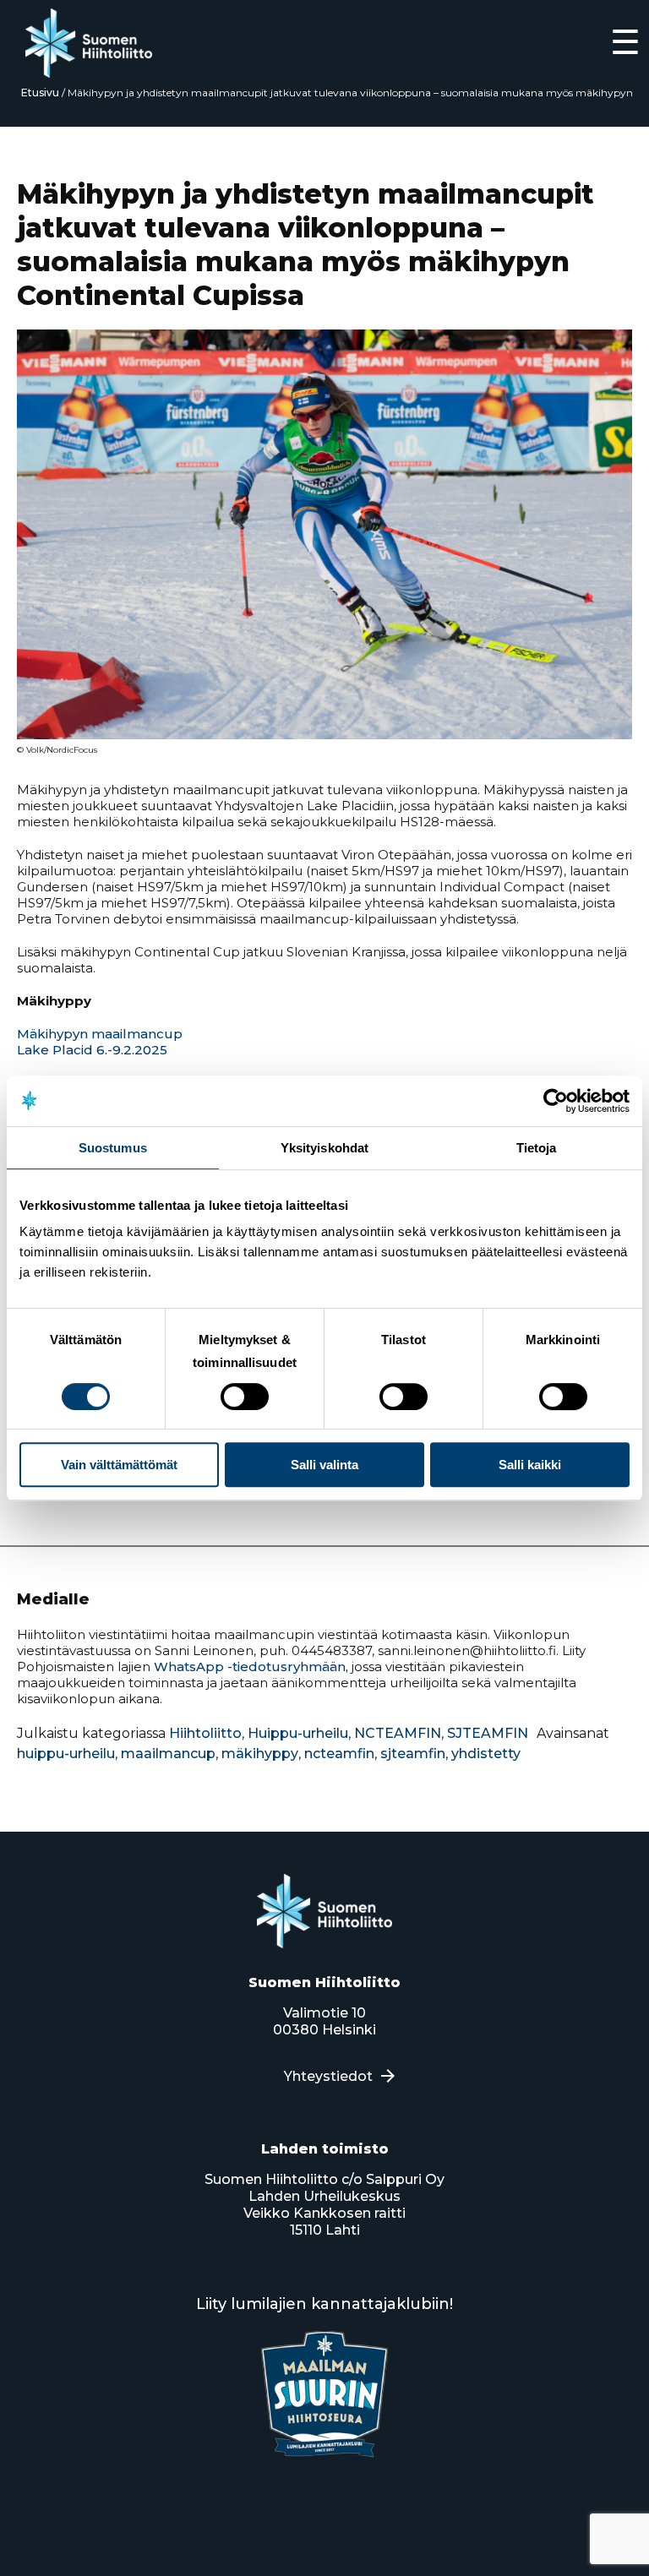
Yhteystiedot (328, 2076)
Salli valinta (324, 1465)
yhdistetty (486, 1754)
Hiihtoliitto (205, 1733)
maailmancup (168, 1754)
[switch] (245, 1397)
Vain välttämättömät (119, 1465)
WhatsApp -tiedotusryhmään (250, 1667)
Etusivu (40, 93)
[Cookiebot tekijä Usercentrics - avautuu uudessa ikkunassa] (556, 1101)
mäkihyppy (260, 1754)
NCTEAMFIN (398, 1733)
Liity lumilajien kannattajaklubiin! (324, 2304)
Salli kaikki (530, 1465)
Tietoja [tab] (537, 1148)
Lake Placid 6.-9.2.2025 (92, 1050)
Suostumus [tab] (113, 1148)
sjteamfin (413, 1754)
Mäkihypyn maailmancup (100, 1034)
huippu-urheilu (66, 1754)
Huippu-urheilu (298, 1733)
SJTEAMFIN (488, 1733)
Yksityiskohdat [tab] (324, 1148)
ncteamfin (339, 1754)
